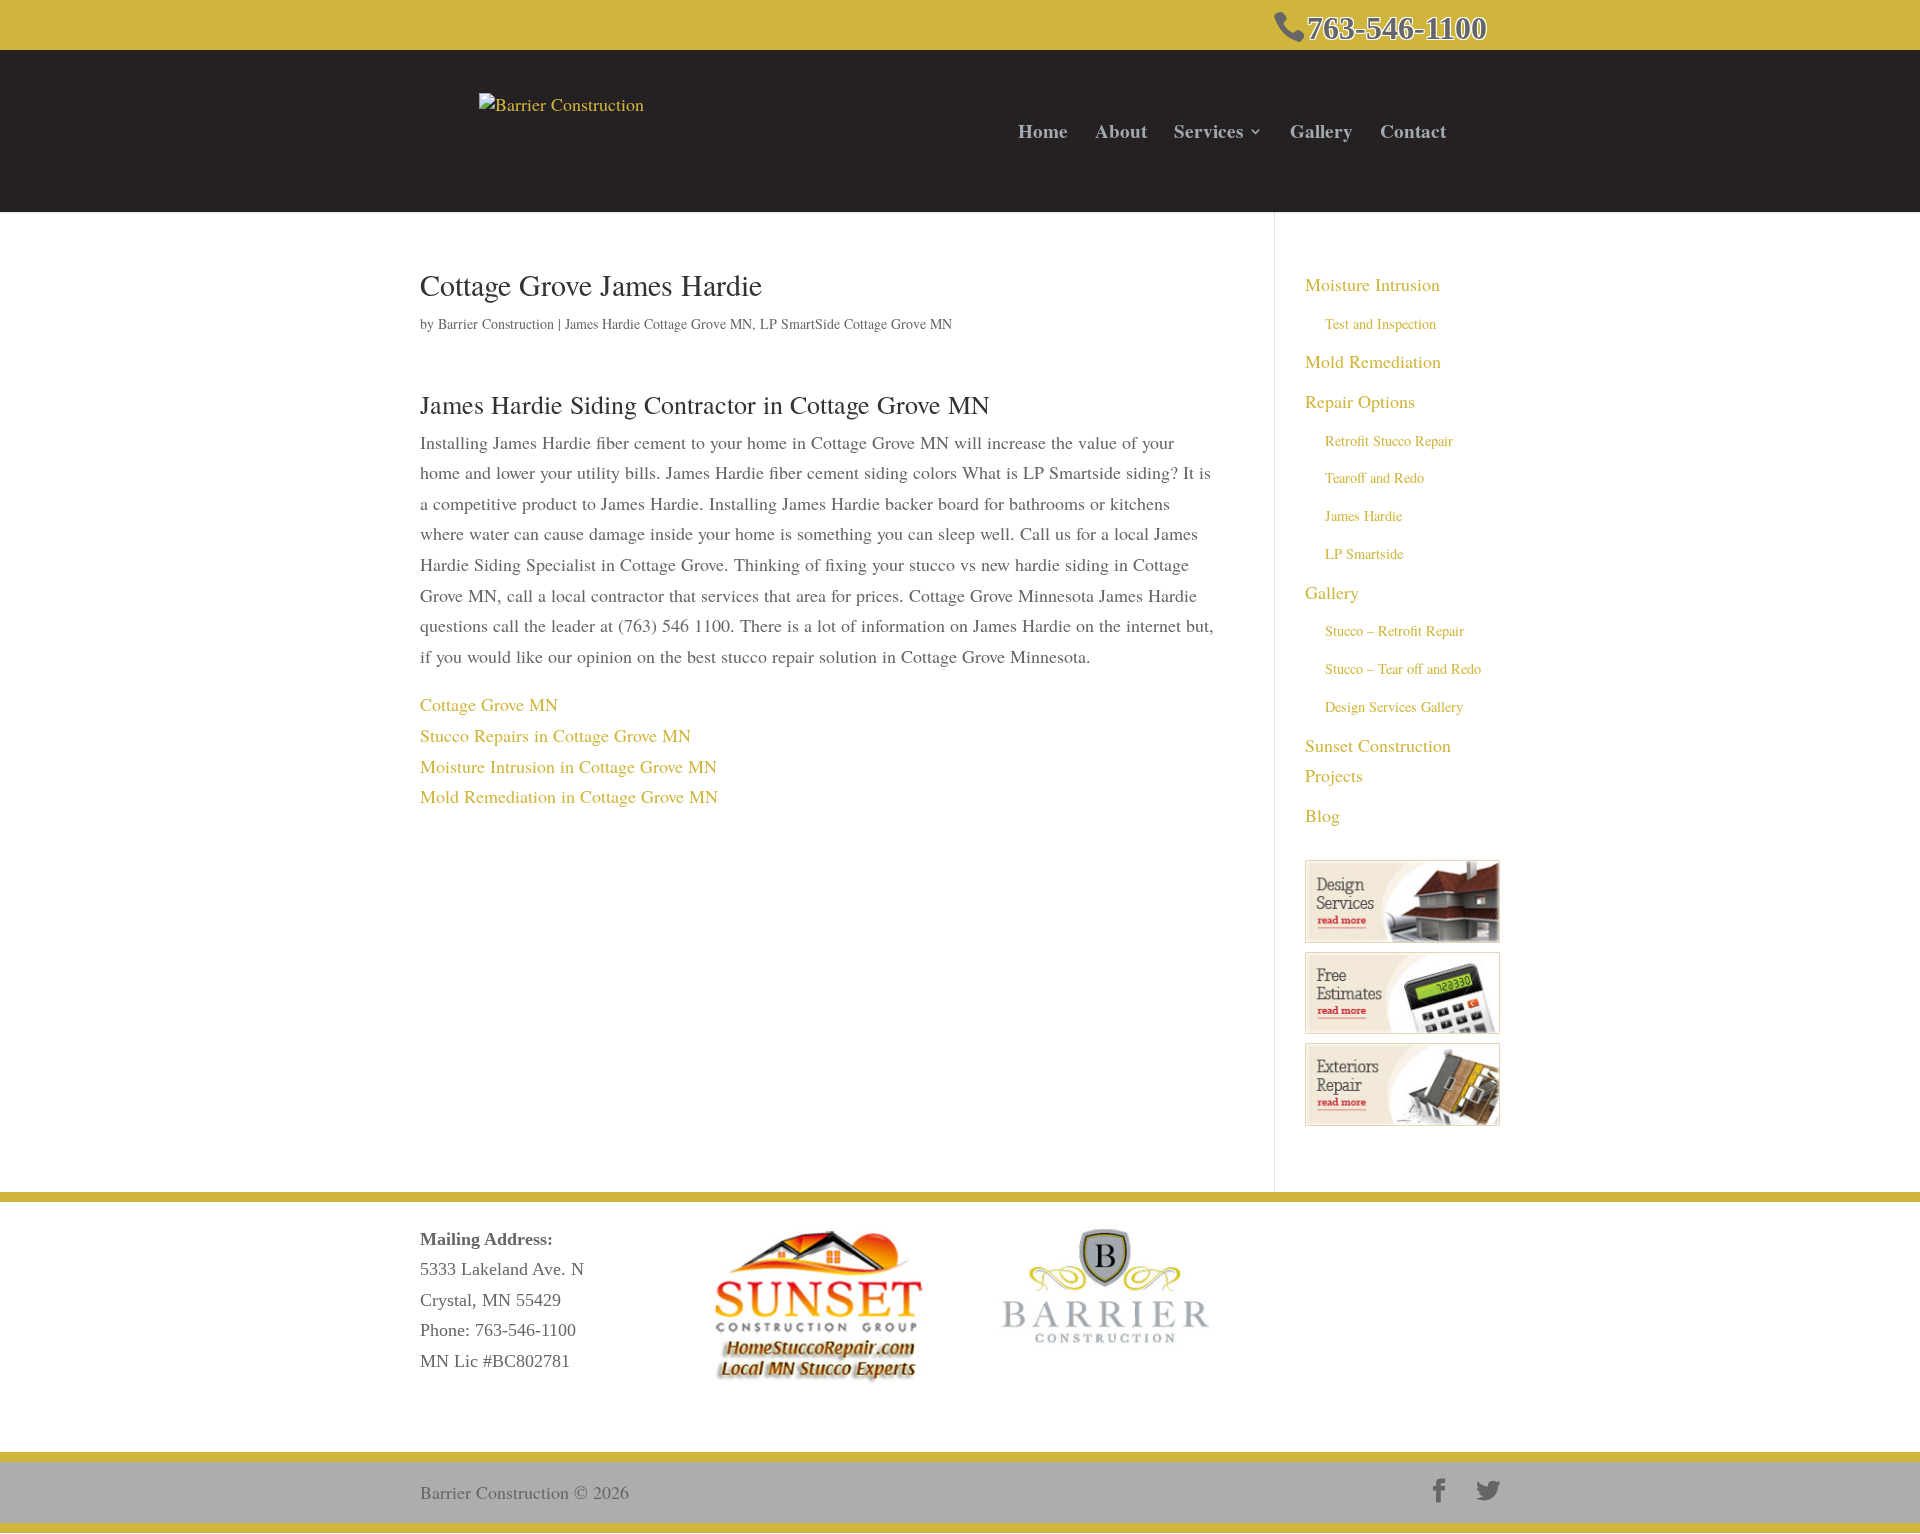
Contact (1413, 134)
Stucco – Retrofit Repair (1394, 630)
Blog (1322, 815)
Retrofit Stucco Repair (1389, 440)
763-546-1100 (525, 1330)
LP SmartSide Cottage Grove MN (856, 323)
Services (1208, 134)
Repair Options (1360, 401)
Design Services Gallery (1394, 706)
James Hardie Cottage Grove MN (658, 323)
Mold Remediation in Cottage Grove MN (569, 796)
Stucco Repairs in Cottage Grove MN (555, 735)
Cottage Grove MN (489, 704)
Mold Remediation (1373, 361)
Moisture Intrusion (1372, 284)
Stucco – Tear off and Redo (1403, 668)
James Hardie (1363, 515)
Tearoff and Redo (1374, 477)
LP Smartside (1364, 553)
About (1121, 134)
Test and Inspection (1380, 323)
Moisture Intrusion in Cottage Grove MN (568, 766)
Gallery (1321, 134)
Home (1043, 134)
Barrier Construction (496, 323)
